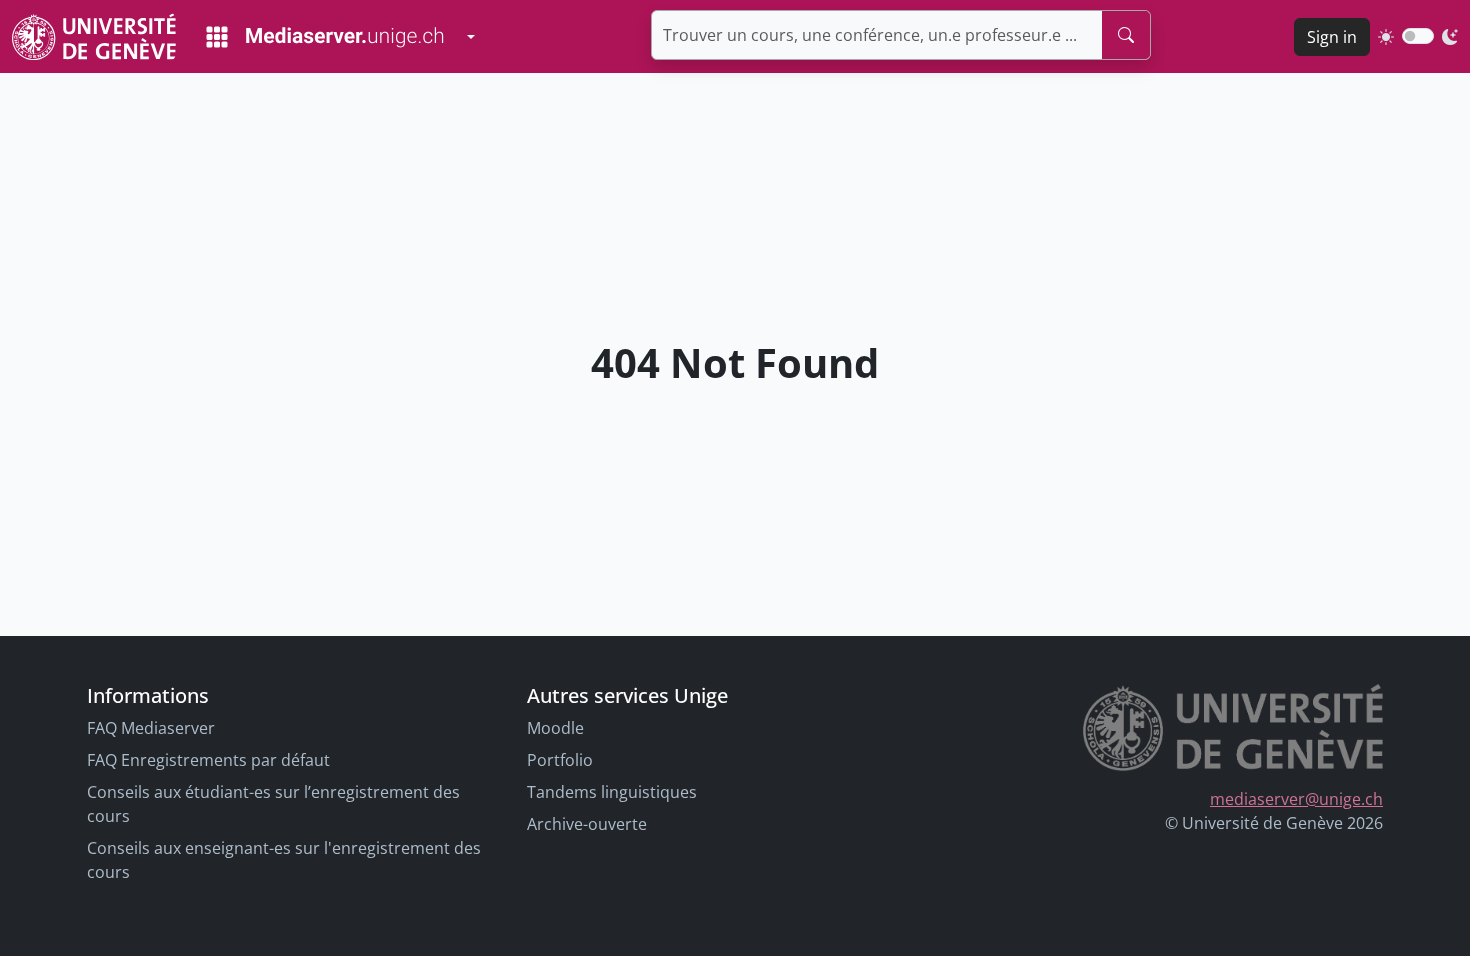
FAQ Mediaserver (151, 728)
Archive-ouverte (587, 824)
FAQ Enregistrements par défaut (208, 760)
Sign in (1332, 37)
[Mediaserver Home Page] (325, 37)
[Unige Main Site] (94, 36)
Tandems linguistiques (612, 792)
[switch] (1418, 36)
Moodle (555, 728)
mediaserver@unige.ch (1296, 799)
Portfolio (560, 760)
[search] (1126, 35)
